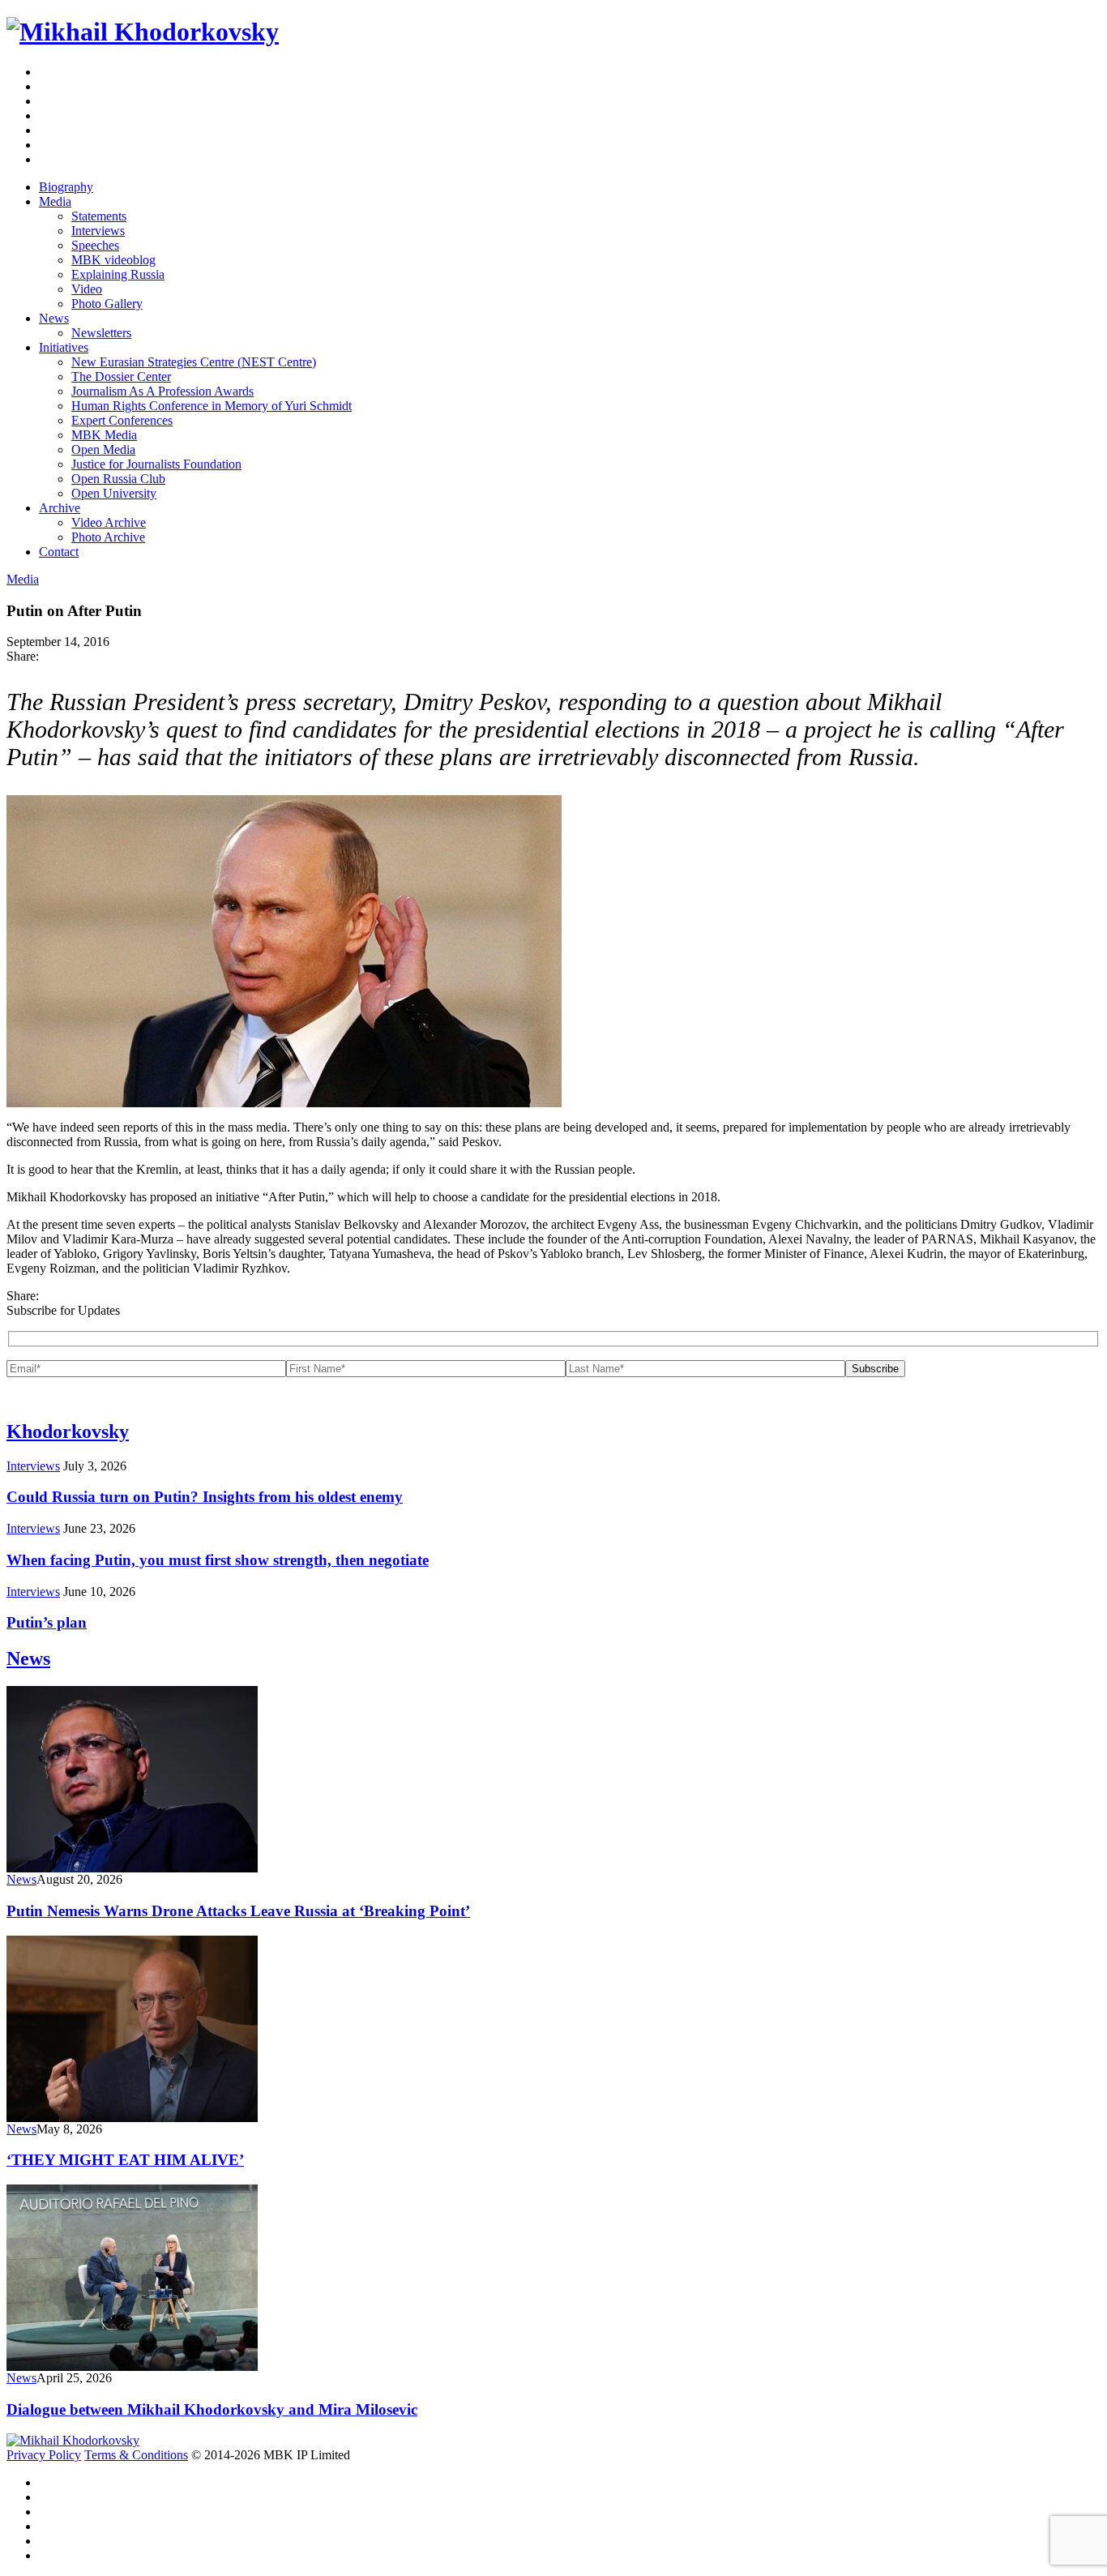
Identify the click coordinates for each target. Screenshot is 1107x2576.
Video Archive (109, 522)
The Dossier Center (121, 377)
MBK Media (104, 435)
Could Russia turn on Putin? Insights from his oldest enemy (205, 1497)
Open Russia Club (118, 479)
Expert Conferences (122, 420)
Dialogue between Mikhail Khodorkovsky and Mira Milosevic (212, 2409)
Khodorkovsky (68, 1431)
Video (87, 289)
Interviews (98, 231)
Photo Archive (108, 537)
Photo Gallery (107, 304)
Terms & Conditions (136, 2455)
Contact (59, 552)
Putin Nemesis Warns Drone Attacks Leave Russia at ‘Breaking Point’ (238, 1911)
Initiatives (64, 347)
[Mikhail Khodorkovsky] (143, 32)
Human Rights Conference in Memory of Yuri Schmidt (212, 406)
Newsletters (101, 333)
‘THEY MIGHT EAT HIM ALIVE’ (125, 2160)
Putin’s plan (47, 1622)
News (54, 318)
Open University (114, 493)
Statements (99, 216)
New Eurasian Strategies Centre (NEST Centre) (194, 362)
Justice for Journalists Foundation (156, 464)
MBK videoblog (113, 260)
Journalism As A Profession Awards (162, 391)
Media (55, 201)
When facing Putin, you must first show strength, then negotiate (218, 1560)
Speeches (95, 245)
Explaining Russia (118, 274)
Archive (60, 508)
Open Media (103, 449)
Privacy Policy (44, 2455)
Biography (66, 187)
